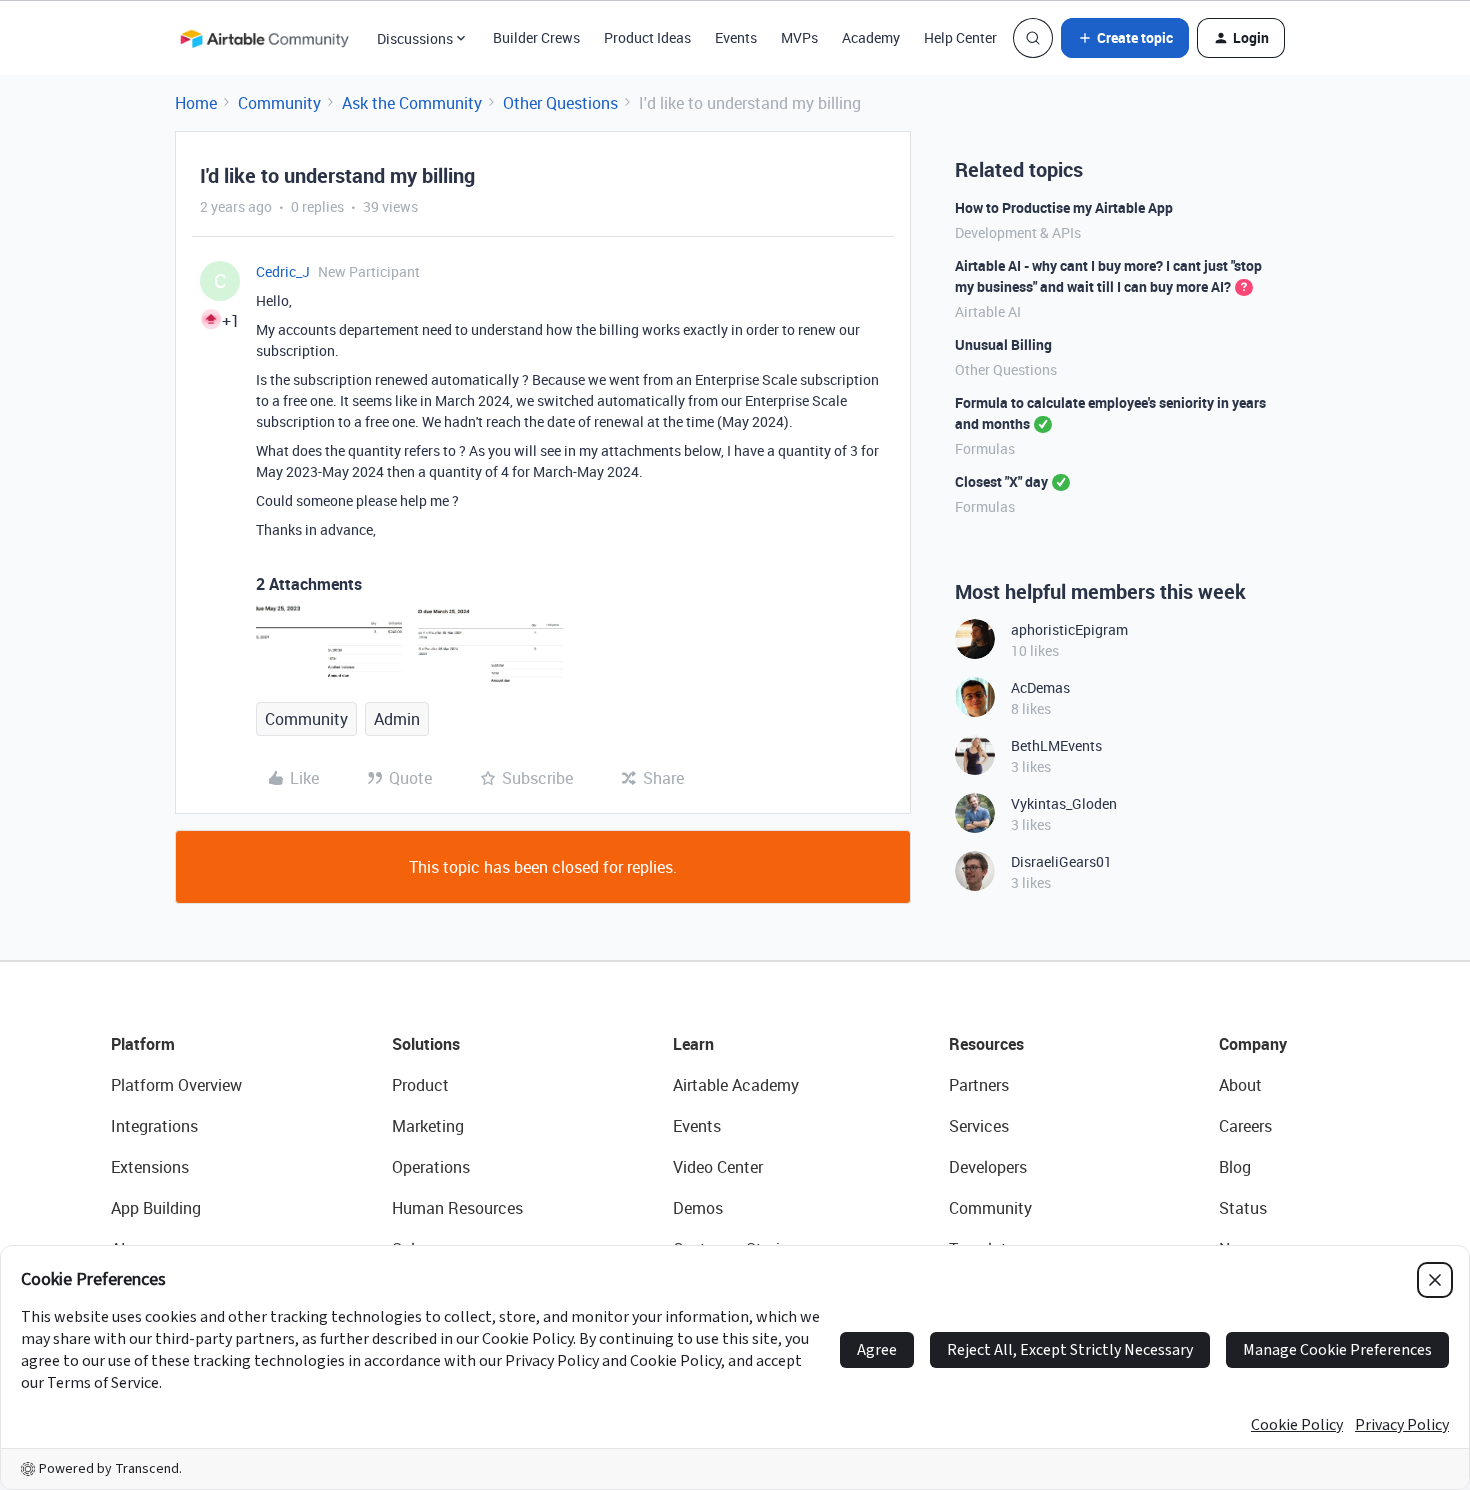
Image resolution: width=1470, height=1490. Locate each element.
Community (279, 103)
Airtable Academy (736, 1085)
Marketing (428, 1126)
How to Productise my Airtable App (1064, 207)
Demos (698, 1208)
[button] (1125, 38)
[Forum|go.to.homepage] (264, 38)
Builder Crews (536, 37)
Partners (979, 1085)
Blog (1235, 1167)
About (1240, 1085)
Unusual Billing (1003, 344)
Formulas (985, 448)
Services (979, 1126)
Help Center (960, 37)
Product (420, 1085)
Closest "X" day (1001, 481)
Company (1253, 1044)
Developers (988, 1167)
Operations (431, 1167)
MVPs (799, 37)
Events (736, 37)
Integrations (154, 1126)
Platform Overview (176, 1085)
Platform (143, 1044)
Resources (986, 1044)
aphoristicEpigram (1069, 629)
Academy (871, 37)
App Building (156, 1208)
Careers (1245, 1126)
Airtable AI (988, 311)
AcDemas (1040, 687)
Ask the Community (412, 103)
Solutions (426, 1044)
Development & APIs (1018, 232)
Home (196, 103)
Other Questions (560, 103)
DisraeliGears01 (1061, 861)
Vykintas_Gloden (1064, 803)
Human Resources (457, 1208)
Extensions (150, 1167)
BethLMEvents (1056, 745)
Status (1243, 1208)
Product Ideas (647, 37)
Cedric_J (283, 271)
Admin (397, 719)
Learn (693, 1044)
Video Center (718, 1167)
